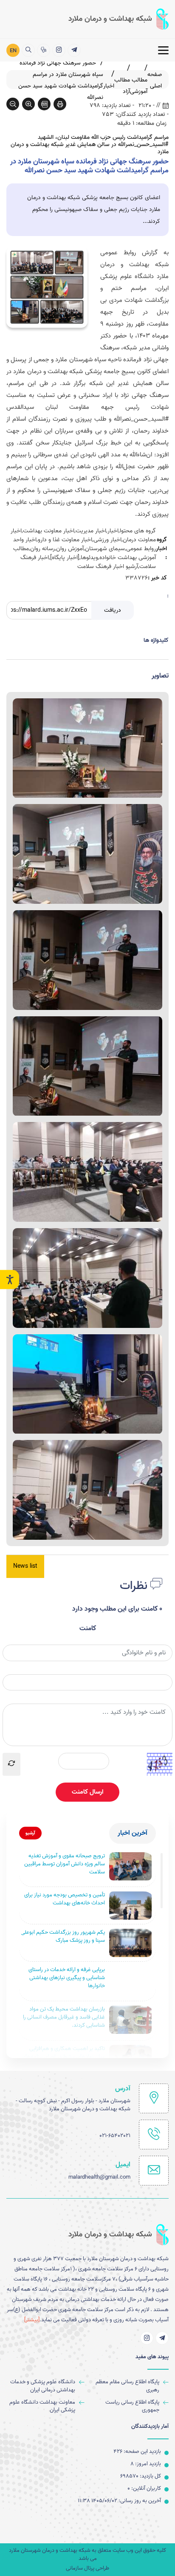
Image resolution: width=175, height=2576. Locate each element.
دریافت (113, 610)
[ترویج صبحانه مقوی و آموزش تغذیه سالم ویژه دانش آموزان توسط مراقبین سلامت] (130, 1866)
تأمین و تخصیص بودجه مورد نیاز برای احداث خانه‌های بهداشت (65, 1899)
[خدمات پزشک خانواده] (44, 50)
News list (25, 1566)
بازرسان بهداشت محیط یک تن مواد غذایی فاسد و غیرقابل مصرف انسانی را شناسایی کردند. (64, 2018)
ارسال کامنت (87, 1792)
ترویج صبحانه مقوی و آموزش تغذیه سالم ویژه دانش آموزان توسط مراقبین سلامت (65, 1864)
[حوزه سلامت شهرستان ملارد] (74, 50)
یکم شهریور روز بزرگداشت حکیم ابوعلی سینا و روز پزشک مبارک (63, 1937)
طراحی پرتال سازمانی (87, 2569)
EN (13, 51)
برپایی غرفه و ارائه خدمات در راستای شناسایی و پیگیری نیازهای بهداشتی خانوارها (67, 1978)
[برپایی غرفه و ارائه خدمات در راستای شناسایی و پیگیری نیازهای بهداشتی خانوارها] (130, 1980)
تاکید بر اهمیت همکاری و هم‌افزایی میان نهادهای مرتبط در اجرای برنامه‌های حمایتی (63, 2057)
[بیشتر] (32, 2320)
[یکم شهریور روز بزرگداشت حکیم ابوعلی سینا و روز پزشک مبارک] (130, 1943)
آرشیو (30, 1833)
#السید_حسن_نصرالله (141, 419)
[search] (28, 50)
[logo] (119, 19)
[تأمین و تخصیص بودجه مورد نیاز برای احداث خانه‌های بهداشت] (130, 1905)
